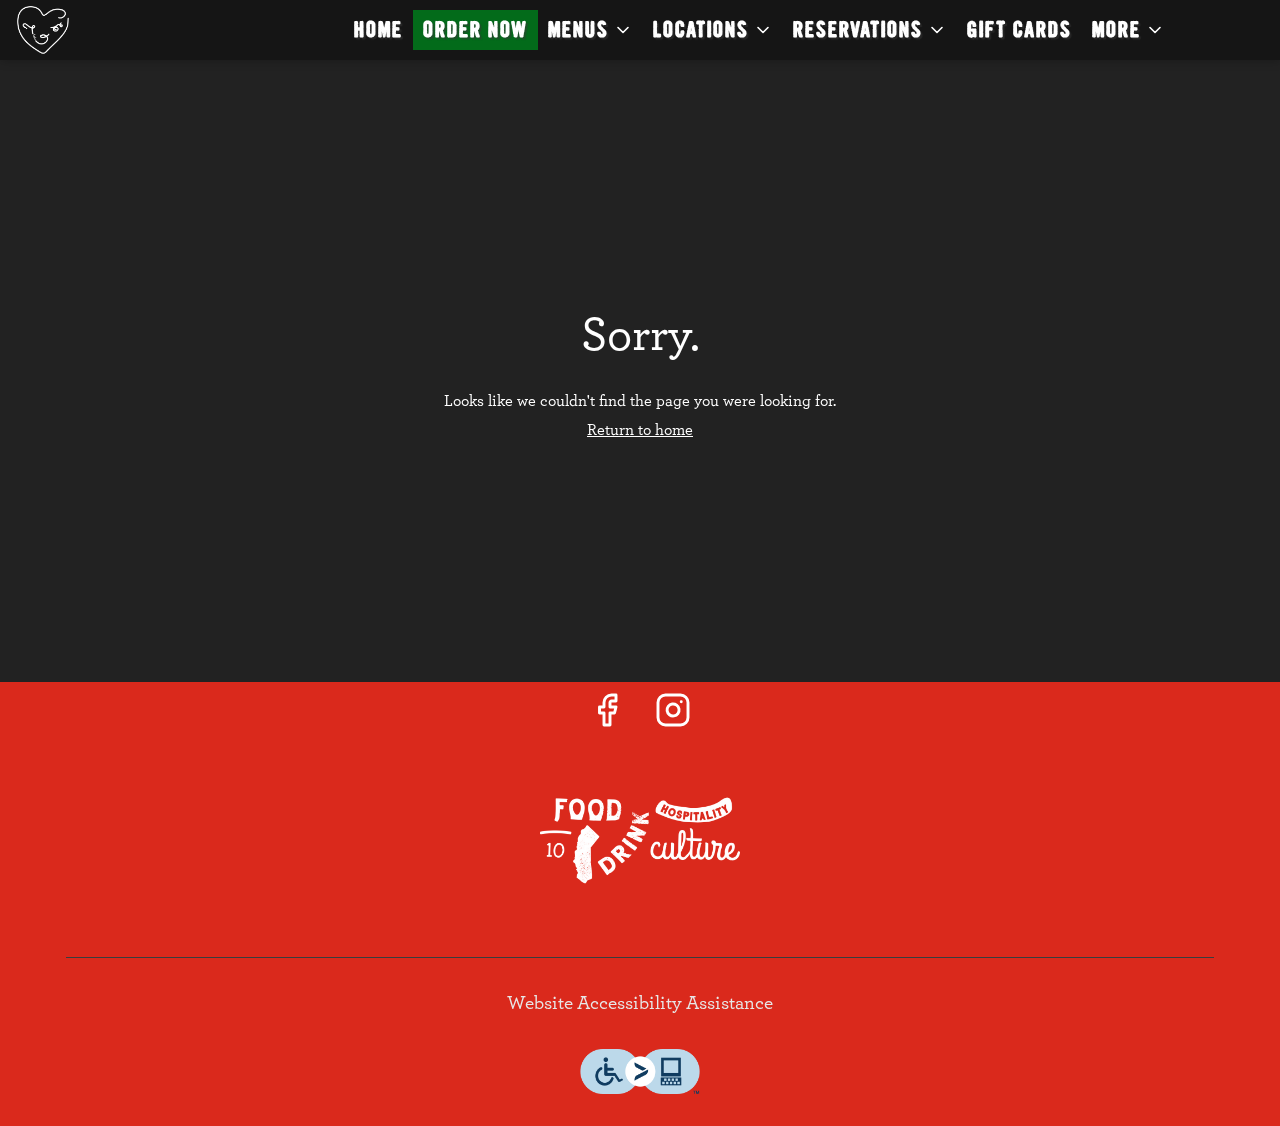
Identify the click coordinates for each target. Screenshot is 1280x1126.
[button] (590, 30)
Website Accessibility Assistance (640, 1003)
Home (378, 29)
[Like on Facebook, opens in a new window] (607, 717)
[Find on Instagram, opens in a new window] (673, 717)
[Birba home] (106, 30)
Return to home (640, 430)
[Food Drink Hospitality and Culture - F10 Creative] (640, 839)
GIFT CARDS (1019, 29)
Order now (475, 29)
